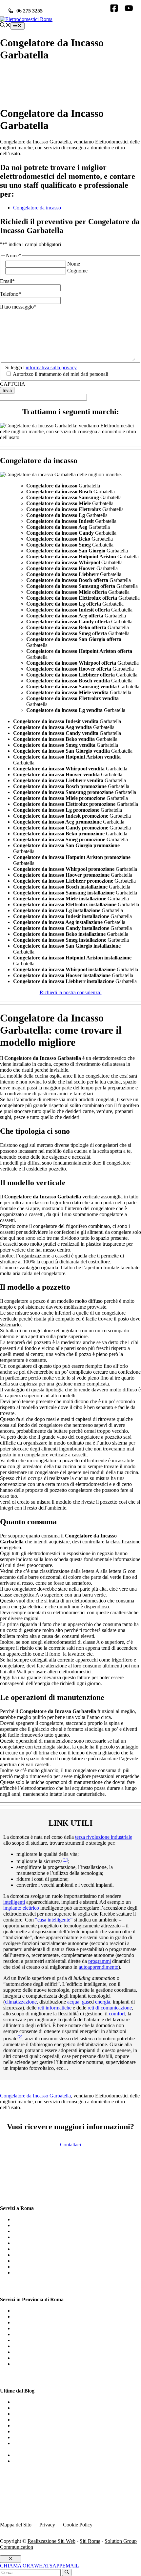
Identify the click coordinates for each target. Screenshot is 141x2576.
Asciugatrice (26, 2420)
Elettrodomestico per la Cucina (45, 2461)
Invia (7, 390)
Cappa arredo (27, 2426)
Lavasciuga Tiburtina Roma (42, 2317)
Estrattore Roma (30, 2261)
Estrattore (24, 2455)
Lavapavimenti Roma (35, 2231)
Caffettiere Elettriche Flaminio (44, 2322)
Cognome (77, 271)
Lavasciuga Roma (32, 2255)
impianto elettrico (21, 1908)
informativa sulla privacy (51, 367)
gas (85, 2002)
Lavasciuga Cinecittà (35, 2346)
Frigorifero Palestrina (35, 2352)
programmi (100, 1961)
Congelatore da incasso (37, 208)
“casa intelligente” (54, 1920)
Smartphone (26, 2414)
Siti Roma (90, 2541)
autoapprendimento (99, 1967)
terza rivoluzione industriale (104, 1837)
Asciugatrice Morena (35, 2358)
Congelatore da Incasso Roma (44, 2243)
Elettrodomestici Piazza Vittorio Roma (53, 2340)
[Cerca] (67, 2572)
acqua (73, 2002)
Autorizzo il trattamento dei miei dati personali (60, 374)
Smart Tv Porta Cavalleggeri (43, 2328)
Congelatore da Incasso (37, 2431)
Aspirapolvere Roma (35, 2237)
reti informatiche (55, 2008)
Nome (74, 264)
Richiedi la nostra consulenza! (71, 992)
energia (103, 2002)
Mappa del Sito (16, 2525)
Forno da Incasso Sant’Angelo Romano (54, 2364)
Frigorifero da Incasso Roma (43, 2267)
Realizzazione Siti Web (51, 2541)
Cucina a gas (26, 2408)
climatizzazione (21, 2002)
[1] (65, 1860)
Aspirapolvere (28, 2437)
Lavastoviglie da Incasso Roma (45, 2219)
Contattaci (70, 2145)
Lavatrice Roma (30, 2225)
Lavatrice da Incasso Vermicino (46, 2311)
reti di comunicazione (110, 2008)
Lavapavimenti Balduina (39, 2334)
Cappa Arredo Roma (35, 2273)
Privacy (47, 2525)
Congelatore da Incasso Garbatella (35, 2096)
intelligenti (14, 1902)
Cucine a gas (26, 2402)
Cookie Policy (78, 2525)
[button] (5, 26)
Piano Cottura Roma (34, 2249)
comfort (117, 2014)
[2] (20, 2037)
